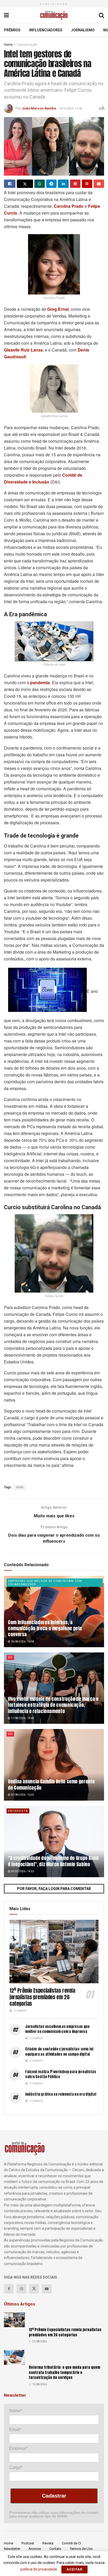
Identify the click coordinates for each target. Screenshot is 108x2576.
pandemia (40, 682)
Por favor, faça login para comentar (54, 1889)
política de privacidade (39, 2569)
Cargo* (16, 2467)
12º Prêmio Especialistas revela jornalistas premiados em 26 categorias (42, 1997)
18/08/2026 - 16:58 (22, 1642)
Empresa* (18, 2448)
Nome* (16, 2411)
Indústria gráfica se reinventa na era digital (61, 2094)
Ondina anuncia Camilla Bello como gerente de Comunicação (51, 1784)
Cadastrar (54, 2496)
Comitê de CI (71, 2543)
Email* (15, 2430)
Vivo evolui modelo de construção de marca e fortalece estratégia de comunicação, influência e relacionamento (53, 1705)
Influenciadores (46, 30)
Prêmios (12, 30)
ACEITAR (74, 2569)
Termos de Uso (81, 2549)
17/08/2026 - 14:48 (22, 1718)
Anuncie (35, 2549)
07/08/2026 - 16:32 (22, 1795)
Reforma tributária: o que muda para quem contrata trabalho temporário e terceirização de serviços (64, 2372)
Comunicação (27, 45)
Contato (55, 2549)
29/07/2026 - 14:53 (22, 1871)
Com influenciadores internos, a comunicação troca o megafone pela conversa (45, 1628)
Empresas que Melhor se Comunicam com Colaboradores (45, 1583)
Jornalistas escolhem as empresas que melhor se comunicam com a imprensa (57, 2029)
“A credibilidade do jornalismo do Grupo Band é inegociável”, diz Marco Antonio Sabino (53, 1861)
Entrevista (18, 1811)
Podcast (28, 2543)
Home (8, 45)
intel (20, 1487)
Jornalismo (83, 30)
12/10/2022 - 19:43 (70, 109)
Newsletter (12, 2549)
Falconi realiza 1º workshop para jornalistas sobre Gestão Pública (61, 2074)
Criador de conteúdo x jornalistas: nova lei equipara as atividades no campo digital (59, 2052)
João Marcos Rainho (39, 108)
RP (10, 1658)
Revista (48, 2543)
